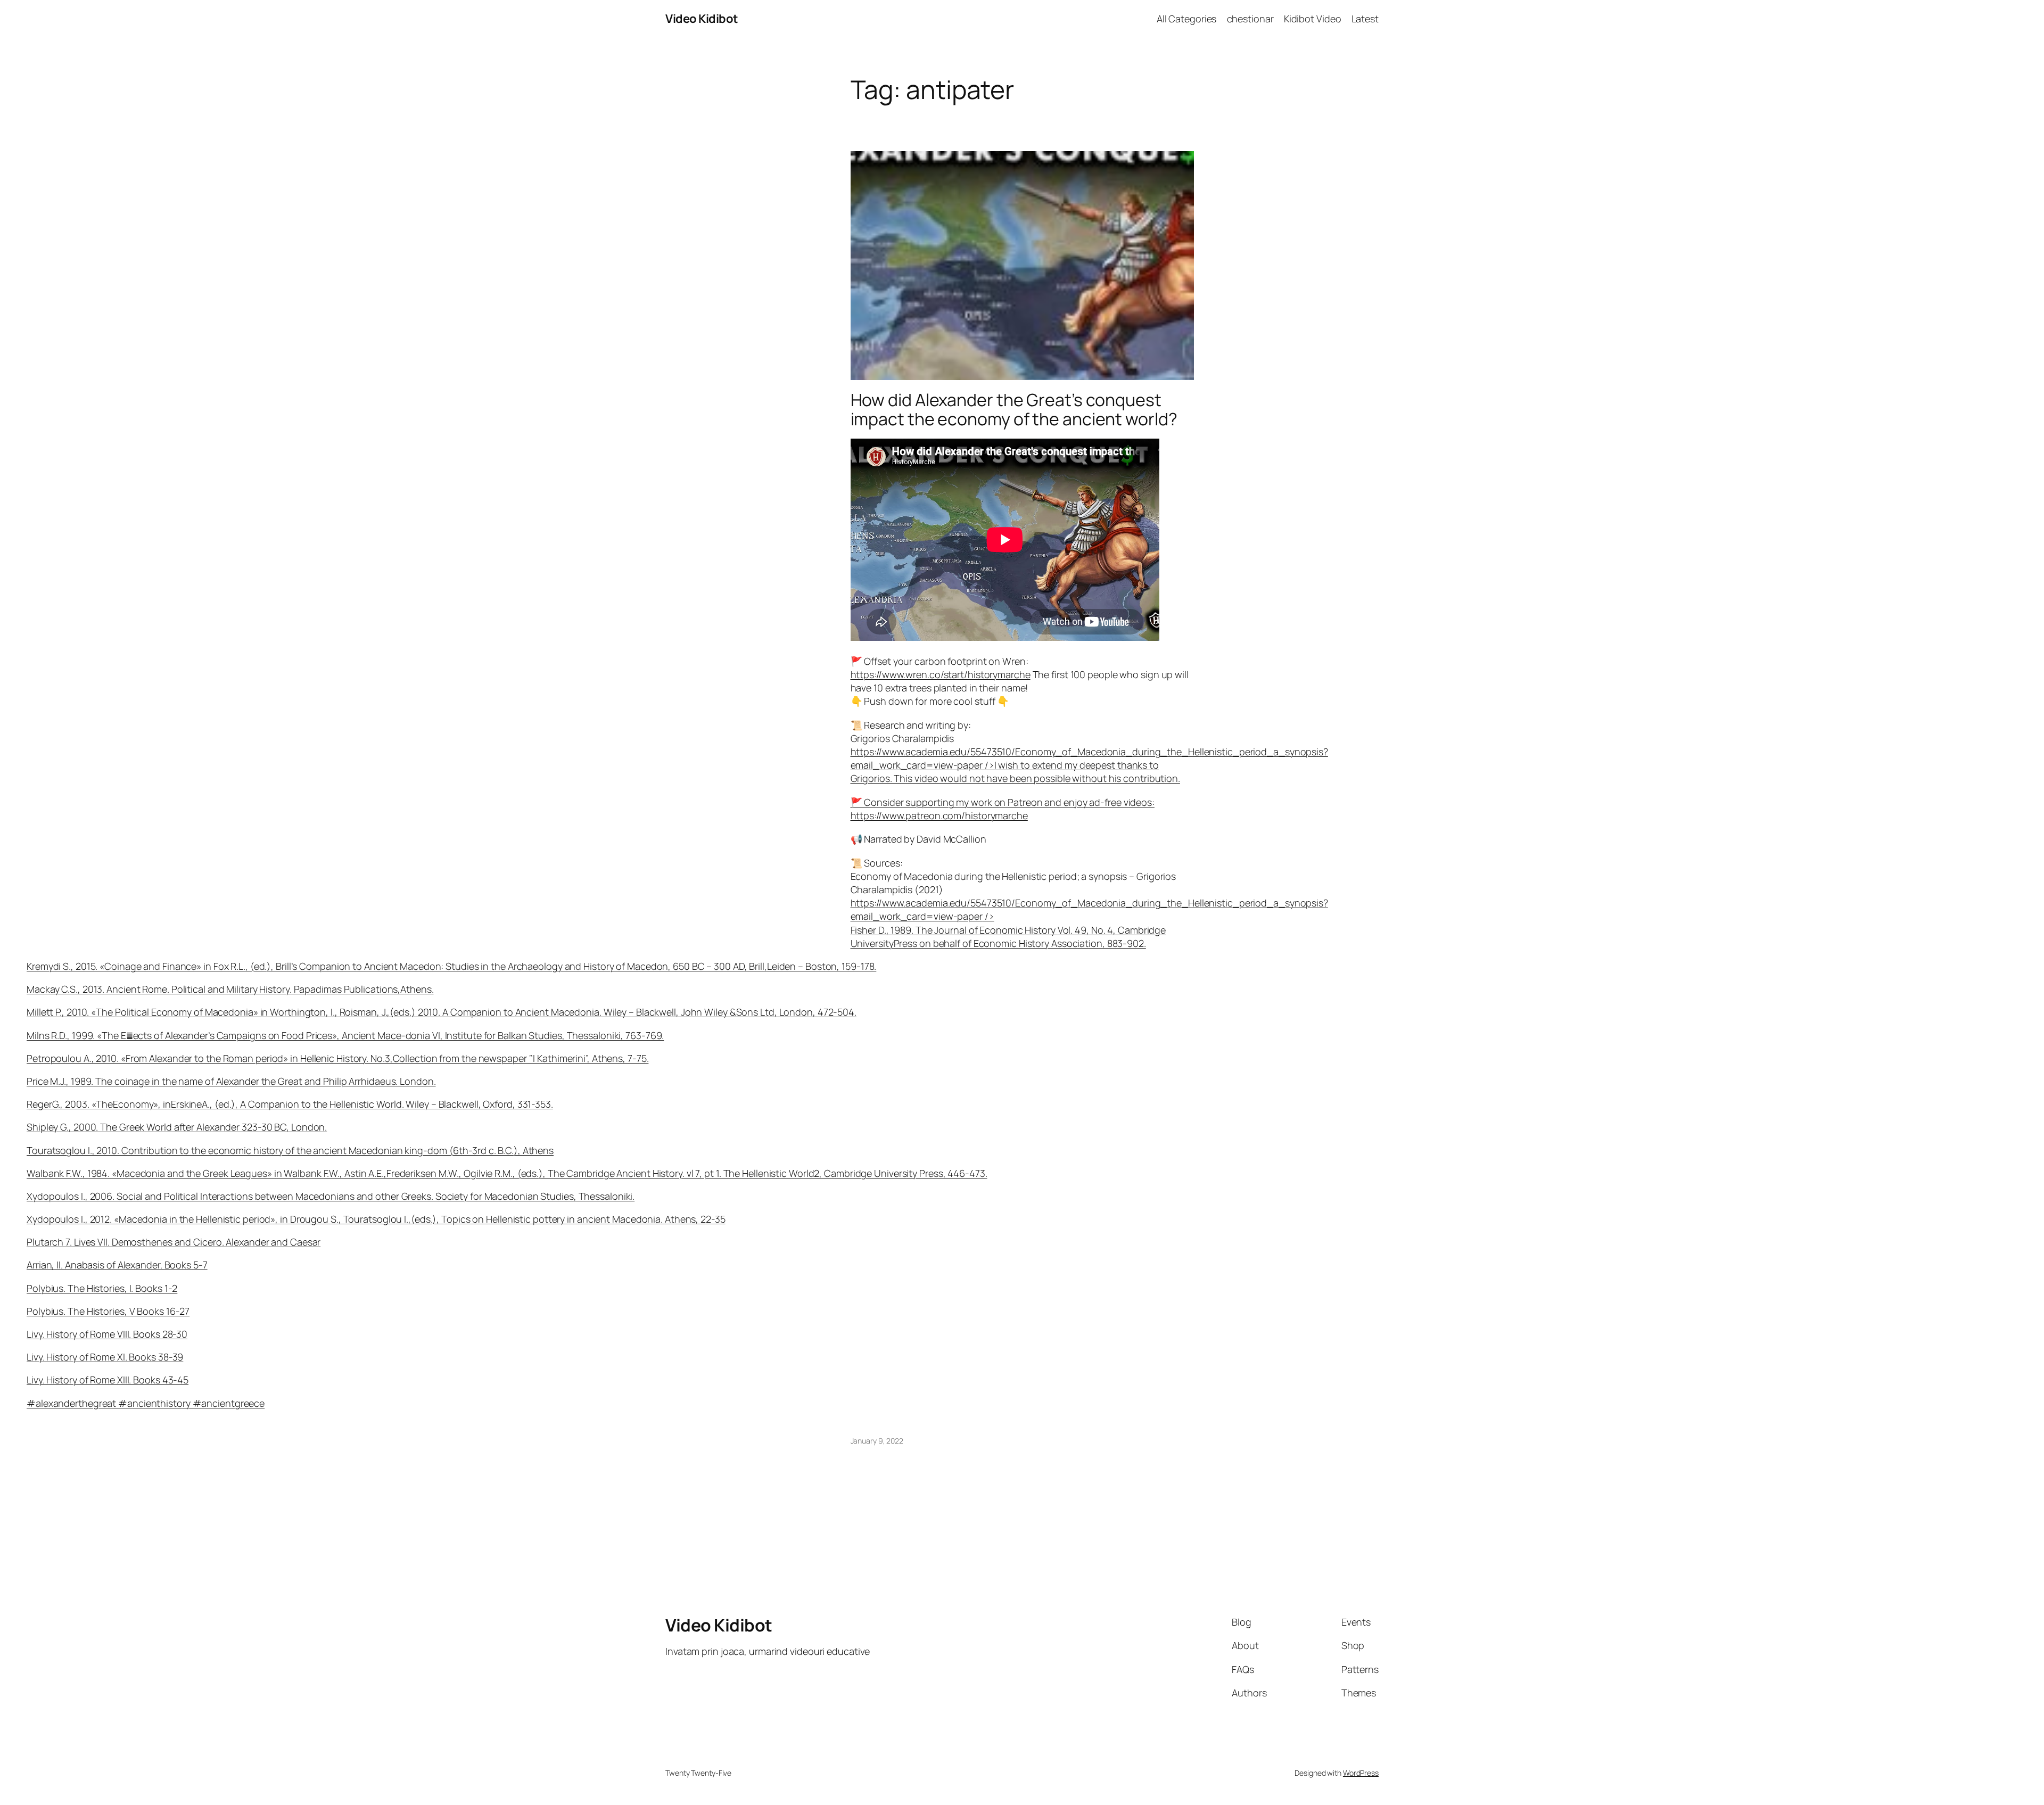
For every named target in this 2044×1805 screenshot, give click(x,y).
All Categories (1187, 19)
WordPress (1361, 1773)
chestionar (1250, 19)
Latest (1365, 19)
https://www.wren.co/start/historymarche (941, 674)
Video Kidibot (702, 19)
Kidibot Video (1313, 19)
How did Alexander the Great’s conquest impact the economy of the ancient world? (1014, 409)
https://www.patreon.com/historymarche (939, 815)
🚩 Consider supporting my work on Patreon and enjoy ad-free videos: (1003, 802)
